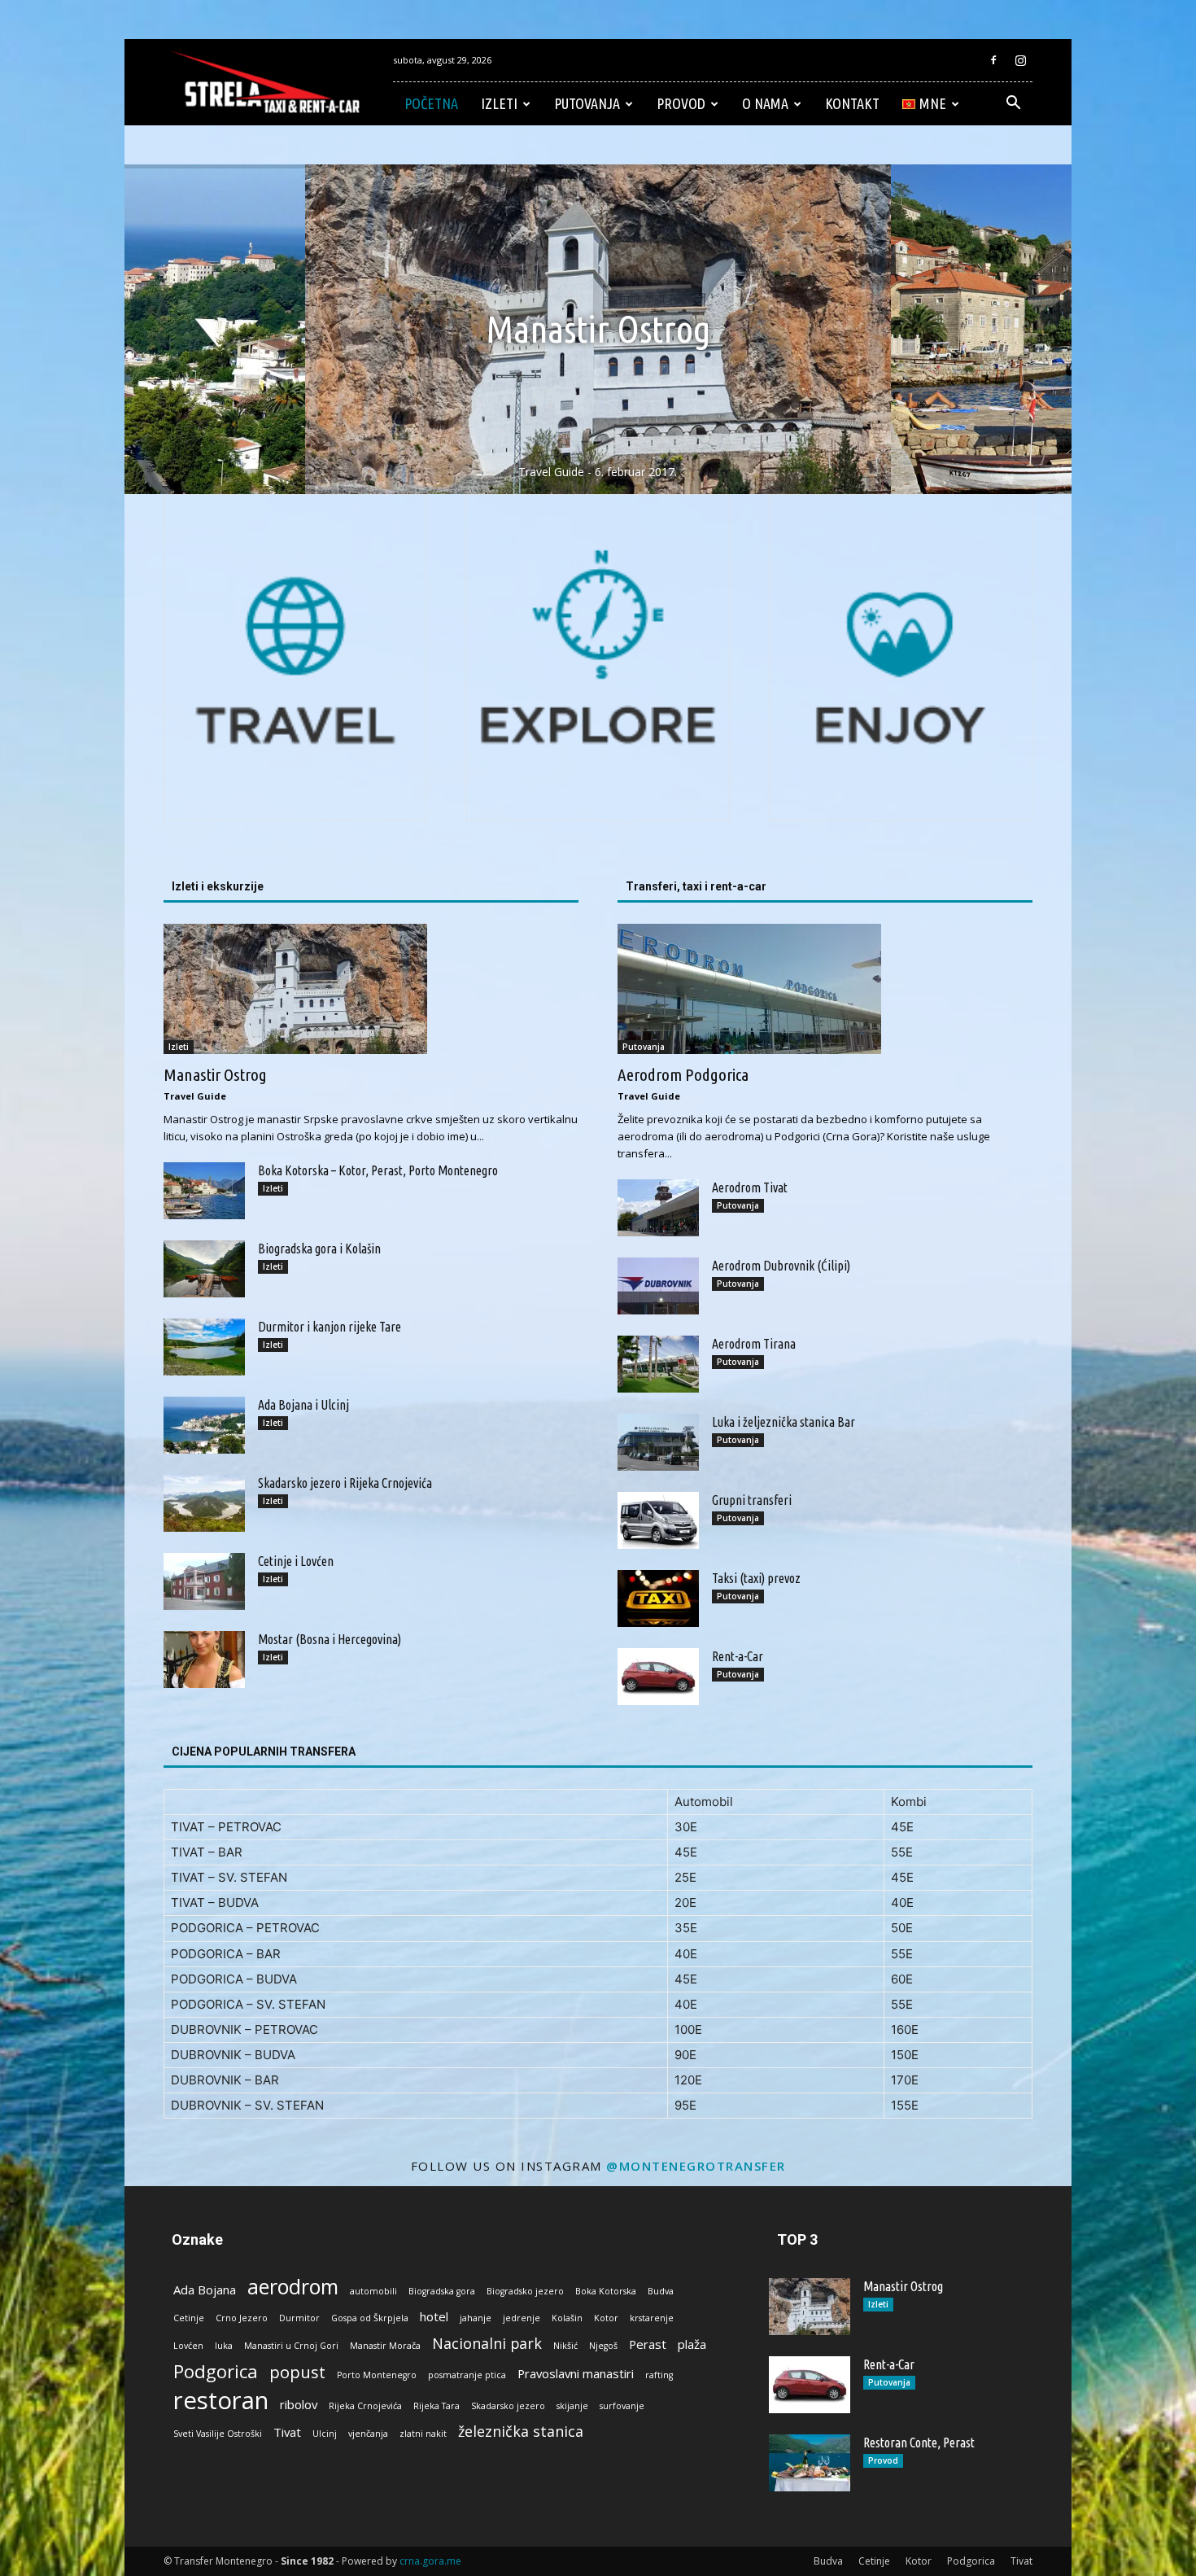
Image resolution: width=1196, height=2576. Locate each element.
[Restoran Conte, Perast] (810, 2463)
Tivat (287, 2432)
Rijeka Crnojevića (365, 2406)
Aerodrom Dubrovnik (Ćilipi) (781, 1266)
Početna (431, 103)
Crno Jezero (242, 2318)
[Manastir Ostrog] (371, 989)
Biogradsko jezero (525, 2291)
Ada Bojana (205, 2290)
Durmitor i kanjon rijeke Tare (330, 1327)
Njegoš (603, 2346)
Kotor (606, 2318)
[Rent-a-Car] (658, 1677)
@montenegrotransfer (696, 2166)
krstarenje (652, 2318)
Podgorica (216, 2371)
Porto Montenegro (377, 2375)
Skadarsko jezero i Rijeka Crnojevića (345, 1483)
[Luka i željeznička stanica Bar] (658, 1442)
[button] (1013, 105)
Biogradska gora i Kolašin (319, 1249)
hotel (434, 2316)
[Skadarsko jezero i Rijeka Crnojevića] (204, 1503)
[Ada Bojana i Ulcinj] (204, 1425)
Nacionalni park (487, 2344)
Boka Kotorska (606, 2291)
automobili (373, 2291)
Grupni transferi (752, 1500)
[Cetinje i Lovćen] (204, 1581)
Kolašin (567, 2318)
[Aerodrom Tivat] (658, 1208)
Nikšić (565, 2346)
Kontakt (852, 103)
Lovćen (188, 2346)
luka (224, 2346)
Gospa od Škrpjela (370, 2318)
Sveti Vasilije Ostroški (218, 2434)
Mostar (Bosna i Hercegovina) (330, 1639)
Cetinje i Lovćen (296, 1561)
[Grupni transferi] (658, 1520)
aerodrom (293, 2287)
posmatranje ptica (467, 2375)
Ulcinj (325, 2434)
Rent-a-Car (738, 1656)
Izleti (499, 103)
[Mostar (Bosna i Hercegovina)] (204, 1660)
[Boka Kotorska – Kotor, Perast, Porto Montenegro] (204, 1191)
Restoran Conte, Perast (919, 2443)
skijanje (572, 2406)
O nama (765, 103)
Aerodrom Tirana (754, 1344)
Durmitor (299, 2318)
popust (297, 2372)
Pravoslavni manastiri (576, 2373)
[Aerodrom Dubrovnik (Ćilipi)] (658, 1286)
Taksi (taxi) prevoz (756, 1578)
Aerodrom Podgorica (683, 1074)
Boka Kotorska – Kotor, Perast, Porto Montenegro (378, 1170)
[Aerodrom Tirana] (658, 1364)
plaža (692, 2344)
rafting (659, 2375)
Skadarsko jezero (508, 2406)
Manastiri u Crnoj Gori (291, 2346)
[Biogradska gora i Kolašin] (204, 1269)
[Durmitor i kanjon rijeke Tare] (204, 1347)
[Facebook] (993, 60)
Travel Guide (195, 1096)
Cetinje (189, 2318)
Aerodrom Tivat (750, 1187)
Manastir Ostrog (215, 1074)
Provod (681, 103)
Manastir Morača (385, 2346)
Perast (648, 2344)
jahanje (476, 2318)
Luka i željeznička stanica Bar (784, 1422)
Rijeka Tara (436, 2406)
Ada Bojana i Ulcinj (303, 1405)
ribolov (299, 2404)
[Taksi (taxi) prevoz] (658, 1599)
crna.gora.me (430, 2561)
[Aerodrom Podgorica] (825, 989)
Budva (661, 2291)
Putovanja (587, 103)
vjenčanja (368, 2434)
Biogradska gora (442, 2291)
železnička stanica (521, 2432)
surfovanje (622, 2406)
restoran (221, 2401)
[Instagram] (1020, 60)
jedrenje (522, 2318)
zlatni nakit (423, 2434)
